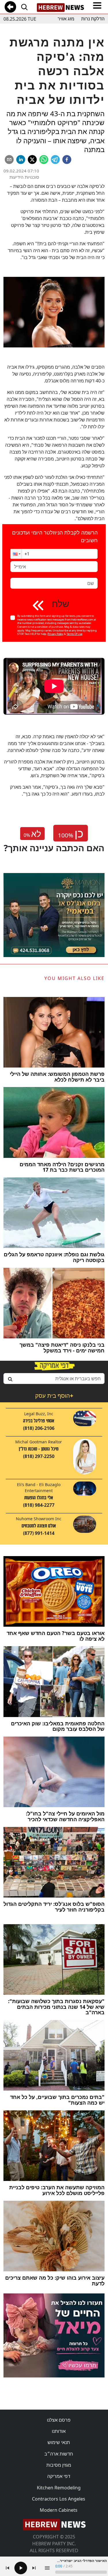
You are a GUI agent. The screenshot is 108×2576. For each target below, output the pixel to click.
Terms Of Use (74, 634)
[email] (9, 160)
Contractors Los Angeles (59, 2499)
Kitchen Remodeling (59, 2488)
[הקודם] (7, 2568)
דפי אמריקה (59, 2476)
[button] (16, 554)
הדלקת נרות (93, 19)
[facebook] (67, 160)
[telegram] (55, 160)
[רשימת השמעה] (47, 2568)
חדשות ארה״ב (59, 2454)
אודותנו (59, 2431)
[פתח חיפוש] (24, 7)
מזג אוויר (66, 19)
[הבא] (34, 2568)
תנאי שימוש (59, 2442)
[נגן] (21, 2568)
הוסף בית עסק (54, 1396)
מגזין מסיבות (59, 2465)
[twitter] (32, 160)
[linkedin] (21, 160)
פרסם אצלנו (59, 2420)
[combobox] (54, 1379)
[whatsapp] (44, 160)
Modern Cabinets (59, 2510)
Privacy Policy (55, 634)
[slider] (81, 2572)
